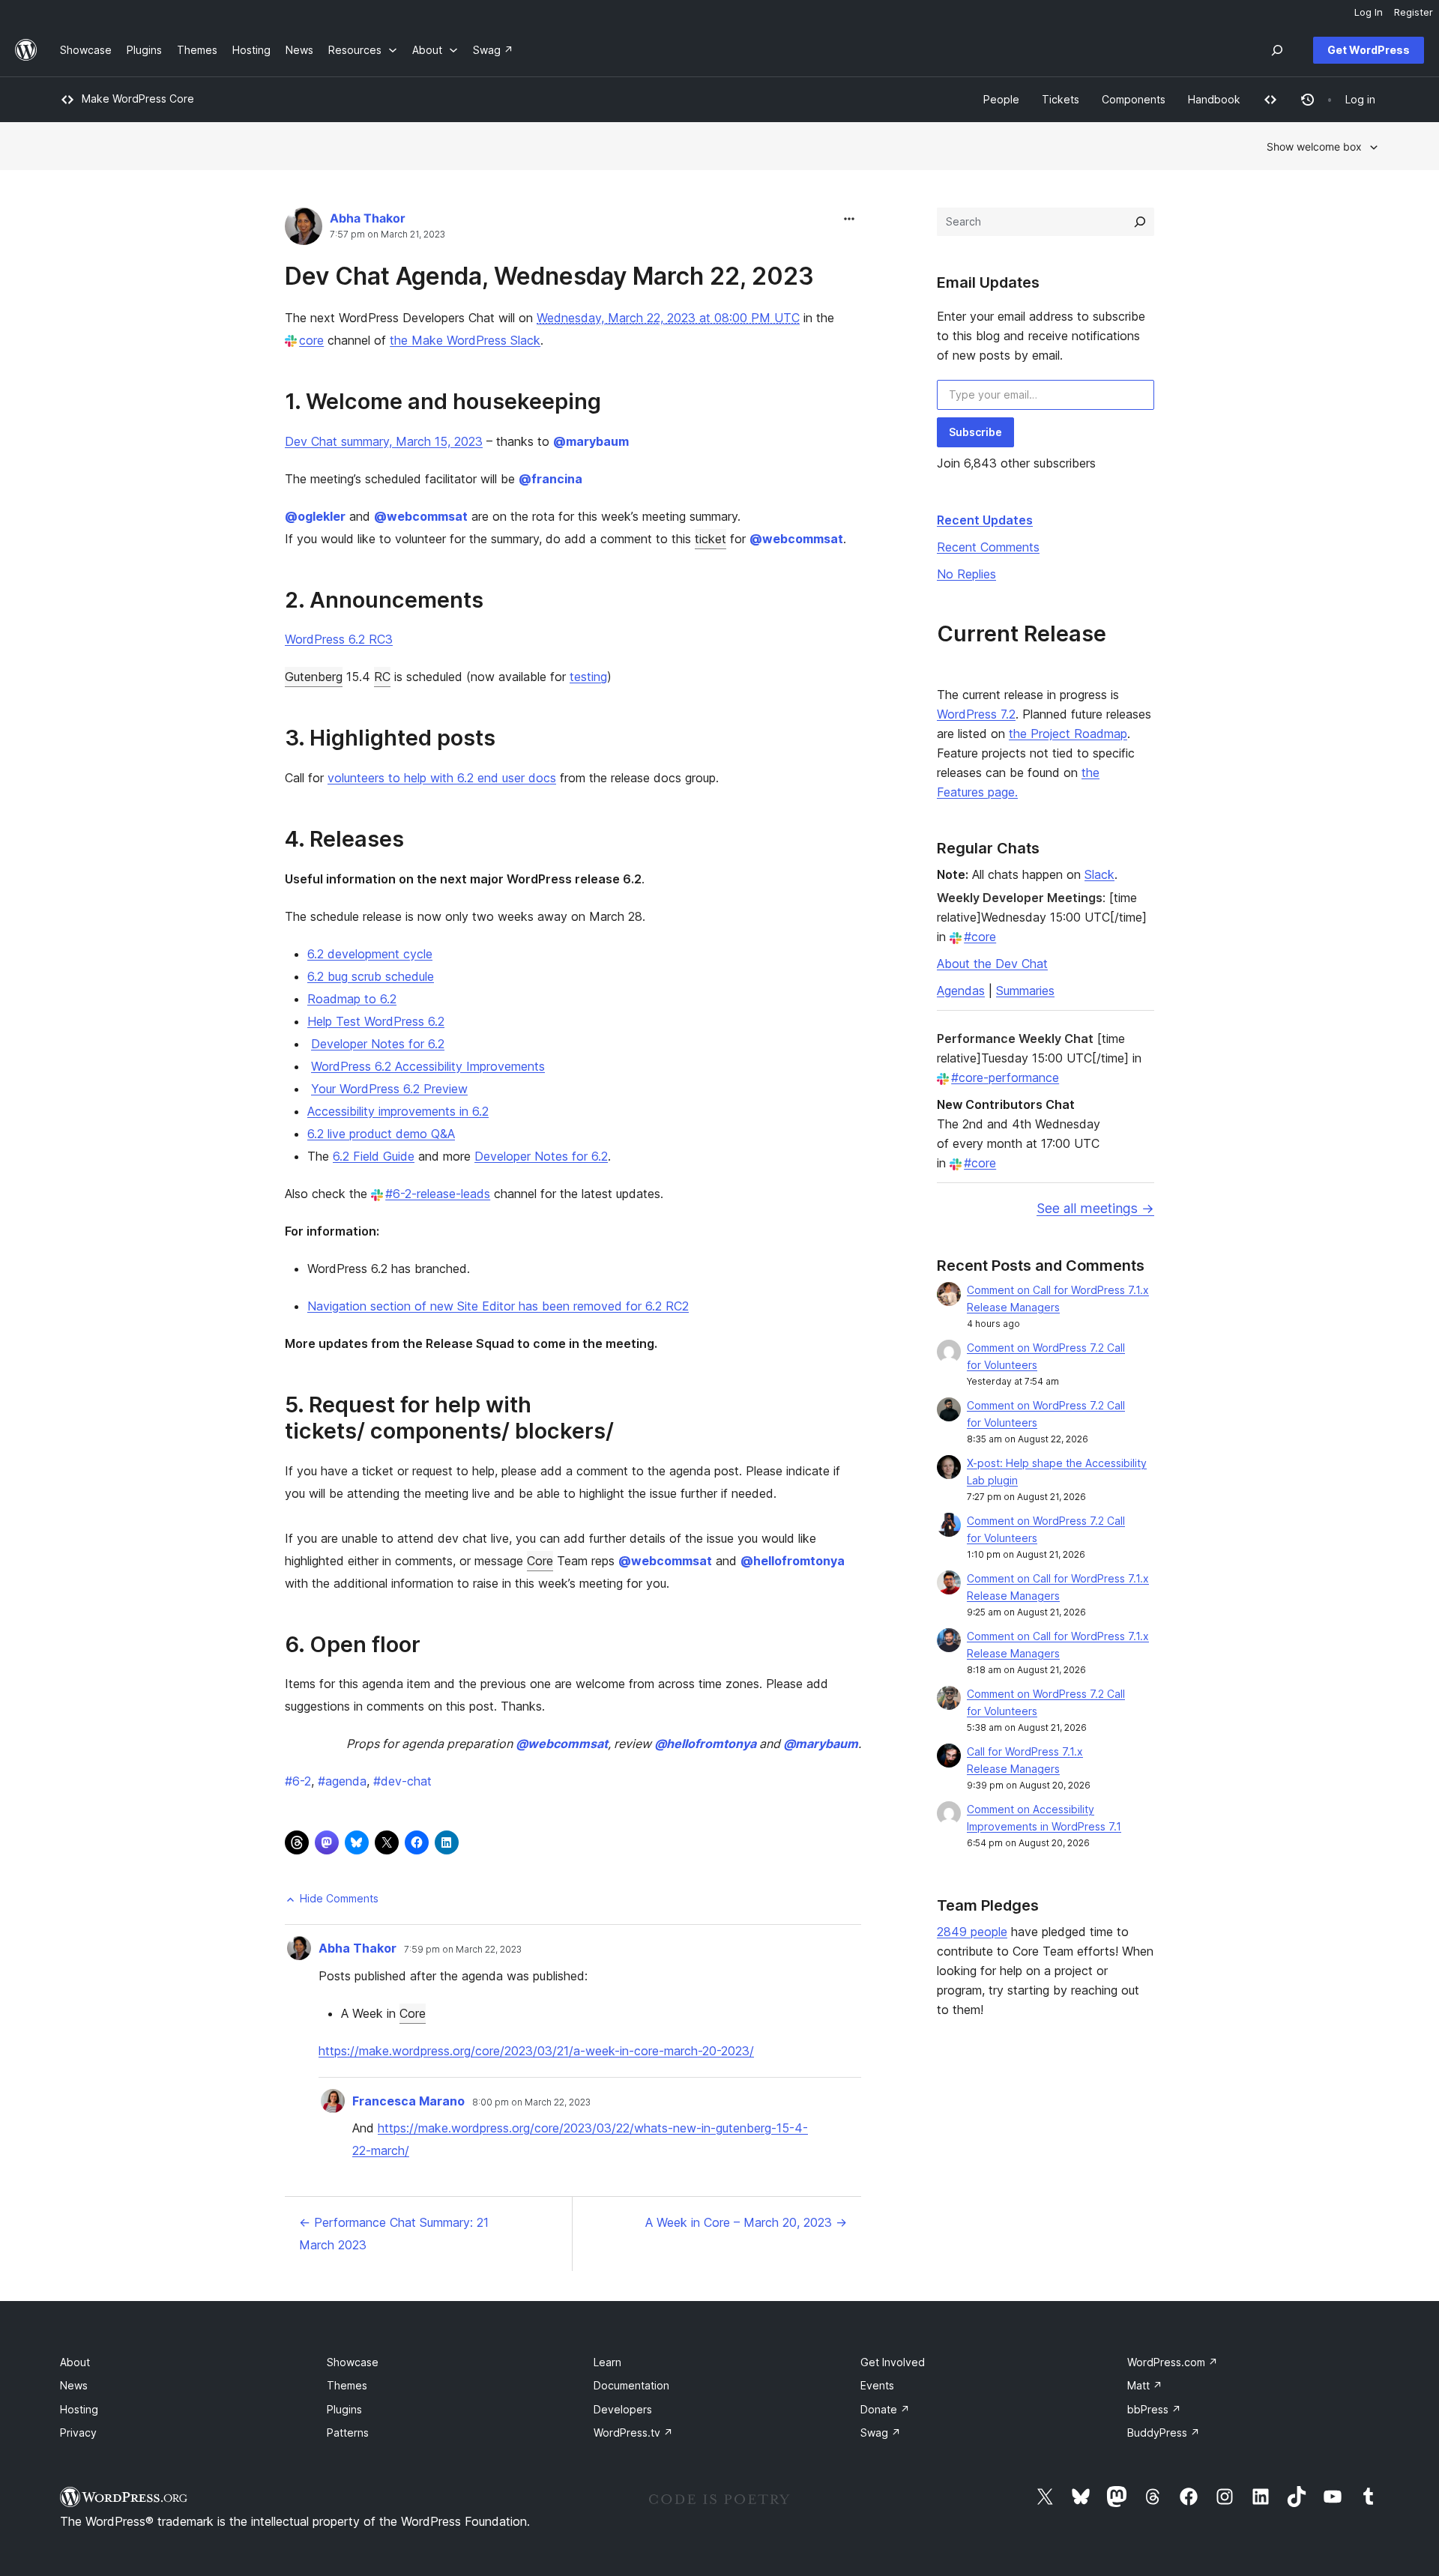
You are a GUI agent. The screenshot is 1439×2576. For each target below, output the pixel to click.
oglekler (315, 516)
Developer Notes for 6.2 (378, 1044)
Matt (1145, 2385)
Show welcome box (1314, 146)
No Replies (966, 574)
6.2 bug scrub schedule (371, 976)
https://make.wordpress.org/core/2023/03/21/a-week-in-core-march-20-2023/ (536, 2051)
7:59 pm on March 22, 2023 (463, 1950)
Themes (347, 2385)
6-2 (298, 1781)
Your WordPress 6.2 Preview (389, 1089)
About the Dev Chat (992, 964)
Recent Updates (985, 520)
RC (382, 677)
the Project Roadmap (1068, 734)
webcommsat (421, 516)
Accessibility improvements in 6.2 (398, 1111)
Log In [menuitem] (1369, 12)
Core (540, 1561)
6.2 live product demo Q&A (381, 1134)
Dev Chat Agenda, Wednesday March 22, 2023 (549, 276)
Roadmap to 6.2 (352, 999)
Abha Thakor (368, 218)
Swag (881, 2433)
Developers (623, 2409)
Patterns (348, 2433)
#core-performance (1005, 1077)
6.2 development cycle (370, 954)
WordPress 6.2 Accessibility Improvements (428, 1066)
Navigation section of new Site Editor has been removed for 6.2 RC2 (498, 1306)
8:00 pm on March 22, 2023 (531, 2102)
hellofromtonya (793, 1561)
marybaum (591, 441)
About (75, 2362)
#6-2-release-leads (438, 1194)
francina (550, 479)
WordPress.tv (633, 2433)
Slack (1099, 874)
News (74, 2385)
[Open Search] (1277, 50)
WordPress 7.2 (976, 714)
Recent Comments (988, 547)
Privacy (78, 2433)
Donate (885, 2409)
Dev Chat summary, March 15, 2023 (384, 441)
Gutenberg (314, 677)
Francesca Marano (408, 2101)
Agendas (961, 991)
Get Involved (893, 2362)
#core (980, 937)
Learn (607, 2362)
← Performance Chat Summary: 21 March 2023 (394, 2234)
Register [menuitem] (1414, 12)
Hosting (79, 2409)
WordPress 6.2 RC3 (339, 639)
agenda (342, 1781)
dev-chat (402, 1781)
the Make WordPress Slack (465, 340)
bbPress (1154, 2409)
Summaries (1025, 991)
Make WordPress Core (138, 99)
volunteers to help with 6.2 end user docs (442, 778)
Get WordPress (1369, 50)
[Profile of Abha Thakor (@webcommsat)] (304, 230)
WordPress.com (1173, 2362)
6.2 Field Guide (374, 1156)
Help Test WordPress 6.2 (376, 1021)
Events (877, 2385)
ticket (711, 539)
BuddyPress (1164, 2433)
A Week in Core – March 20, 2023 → (746, 2222)
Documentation (631, 2385)
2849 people (972, 1932)
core (311, 340)
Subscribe (975, 432)
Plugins (344, 2409)
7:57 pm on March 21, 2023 (387, 235)
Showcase (353, 2362)
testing (588, 677)
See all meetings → (1095, 1208)
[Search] (1140, 222)
